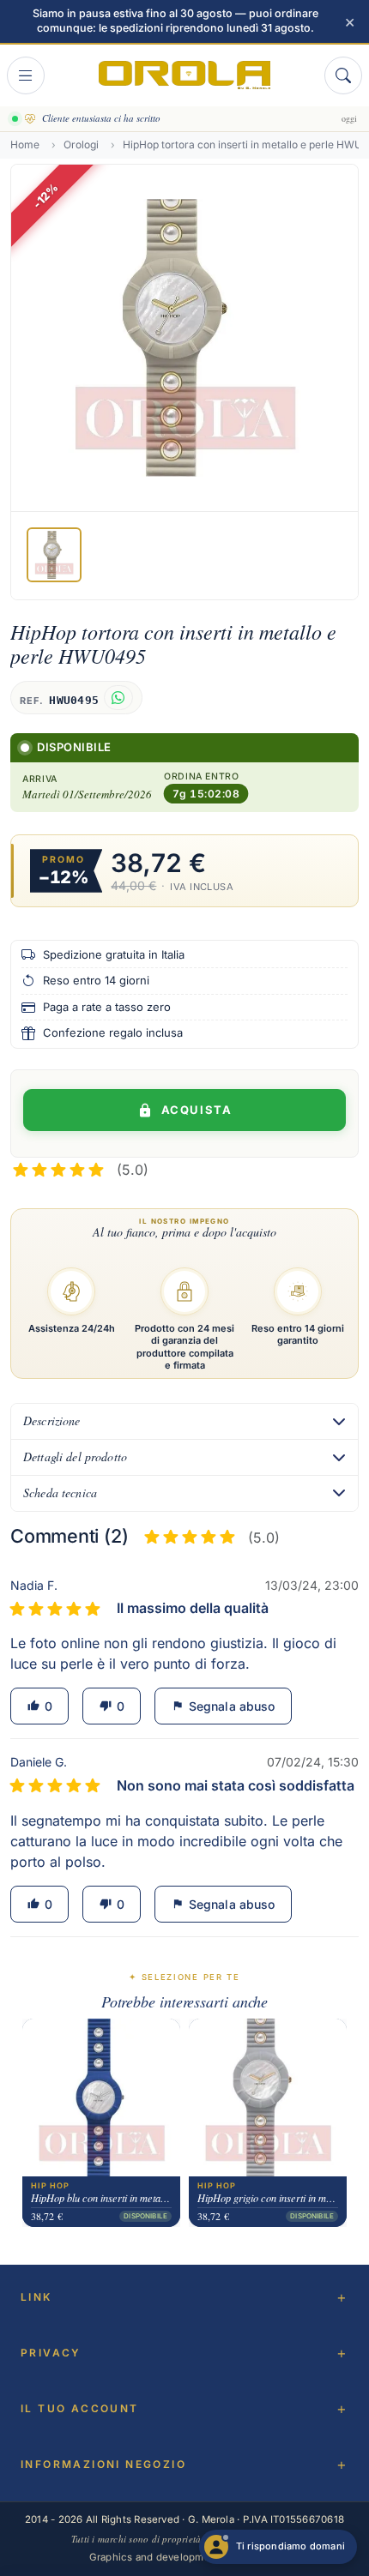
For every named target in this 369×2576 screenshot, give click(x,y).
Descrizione (52, 1420)
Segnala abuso (223, 1706)
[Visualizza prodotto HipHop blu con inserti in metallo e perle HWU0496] (101, 2098)
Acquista (197, 1110)
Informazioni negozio (103, 2464)
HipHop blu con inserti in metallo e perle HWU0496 (101, 2198)
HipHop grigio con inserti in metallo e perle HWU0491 (268, 2198)
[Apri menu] (26, 75)
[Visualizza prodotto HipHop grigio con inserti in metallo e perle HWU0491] (268, 2098)
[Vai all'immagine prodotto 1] (54, 555)
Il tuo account (80, 2408)
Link (36, 2297)
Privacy (51, 2353)
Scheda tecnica (60, 1493)
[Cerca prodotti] (343, 75)
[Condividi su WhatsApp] (118, 698)
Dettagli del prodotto (75, 1457)
